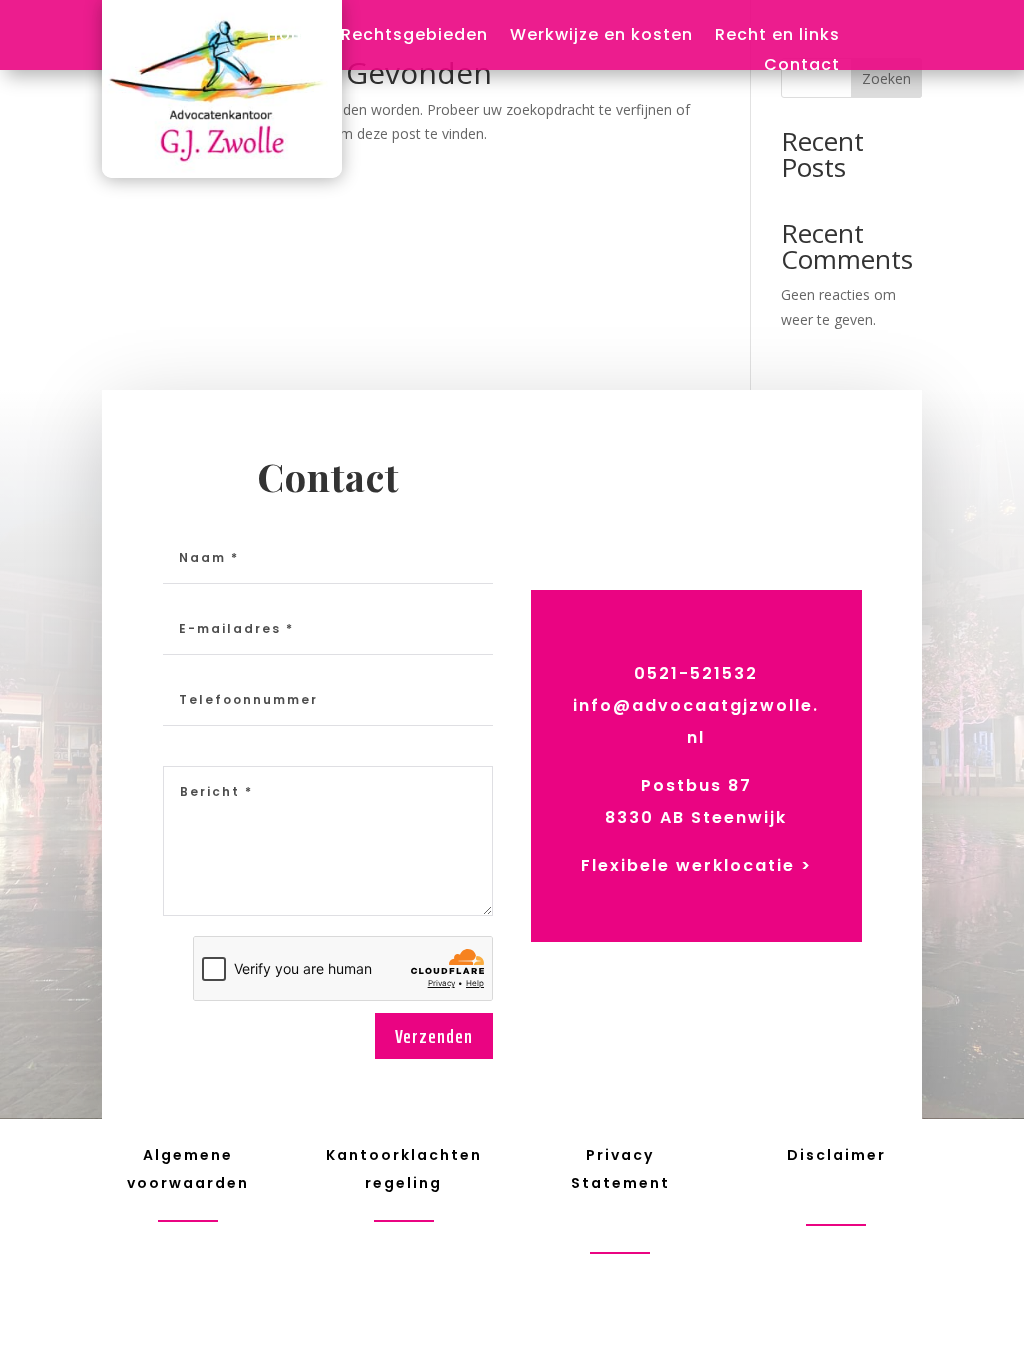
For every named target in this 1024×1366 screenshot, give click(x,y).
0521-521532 (696, 673)
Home (293, 37)
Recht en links (777, 37)
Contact (802, 67)
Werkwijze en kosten (601, 37)
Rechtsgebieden (414, 37)
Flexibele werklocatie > (696, 865)
